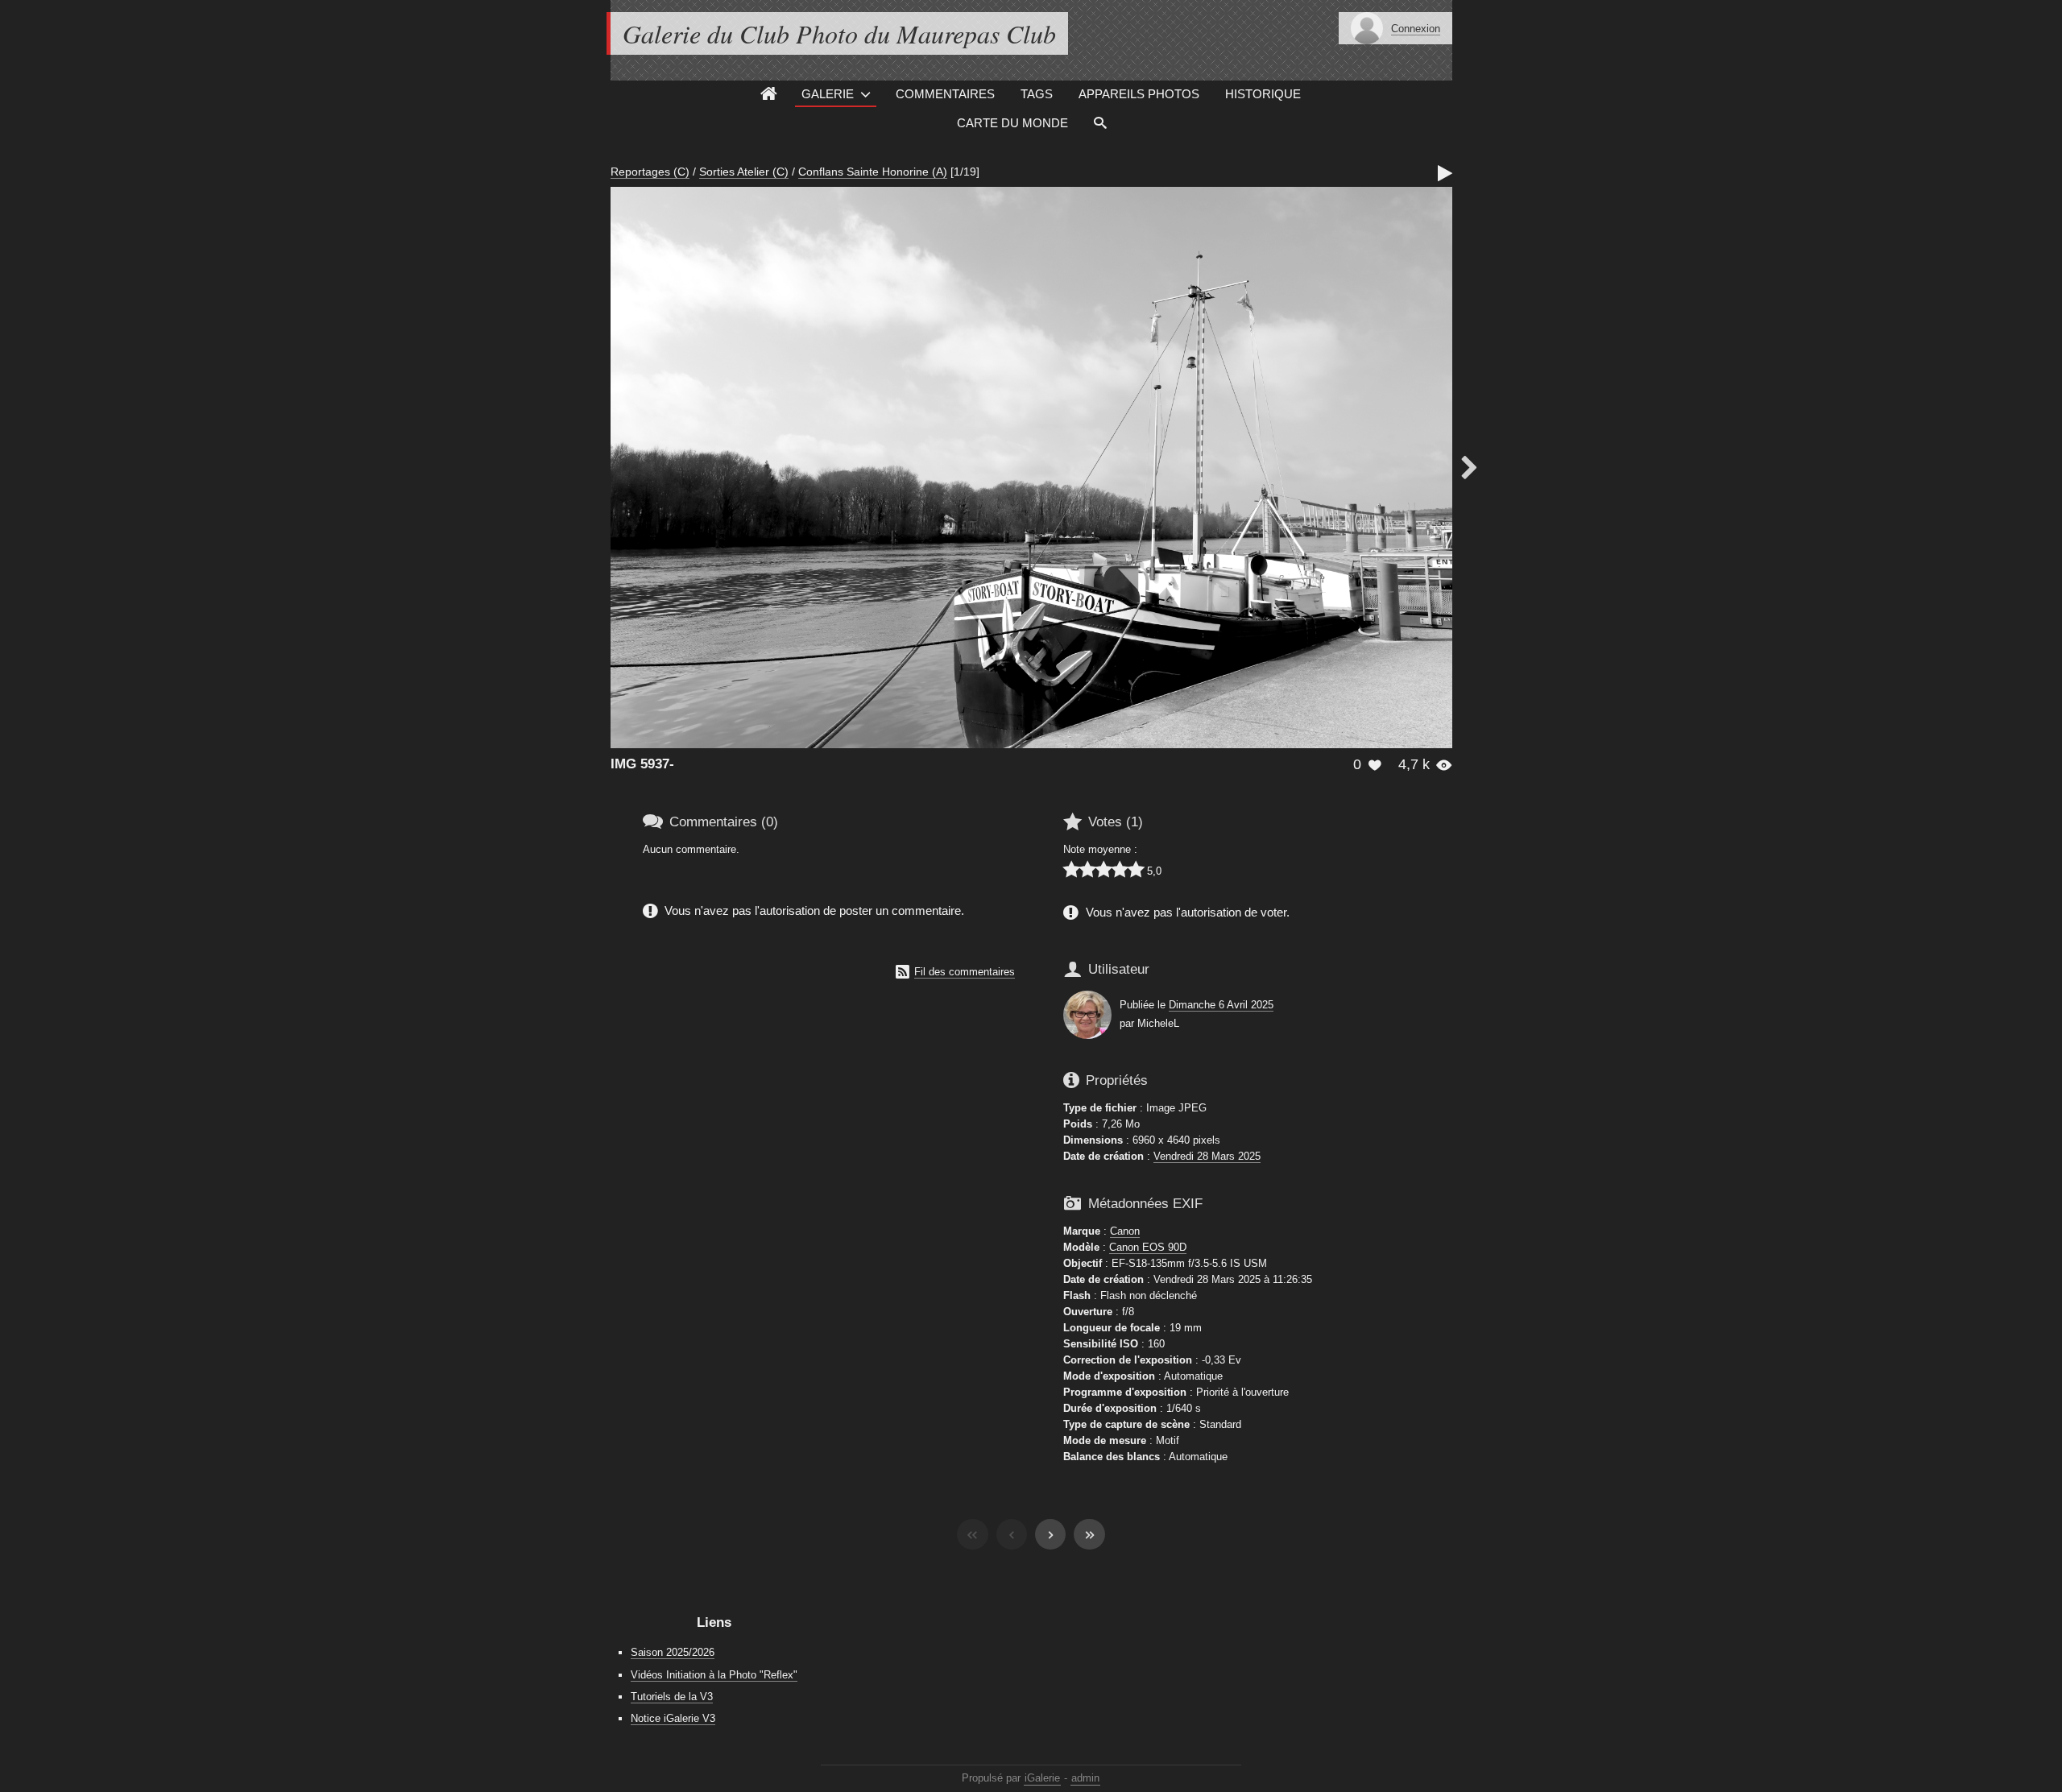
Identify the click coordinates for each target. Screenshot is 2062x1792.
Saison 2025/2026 (673, 1652)
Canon (1125, 1231)
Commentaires (945, 94)
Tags (1037, 94)
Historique (1263, 94)
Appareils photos (1139, 94)
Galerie (828, 94)
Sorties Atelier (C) (744, 172)
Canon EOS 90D (1148, 1247)
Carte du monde (1012, 123)
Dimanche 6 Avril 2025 (1221, 1005)
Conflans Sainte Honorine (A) (873, 172)
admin (1085, 1778)
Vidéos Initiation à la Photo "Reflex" (714, 1675)
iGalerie (1042, 1778)
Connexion (1416, 29)
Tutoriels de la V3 (672, 1697)
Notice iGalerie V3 (673, 1718)
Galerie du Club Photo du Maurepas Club (839, 33)
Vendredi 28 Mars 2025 (1207, 1156)
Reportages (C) (650, 172)
